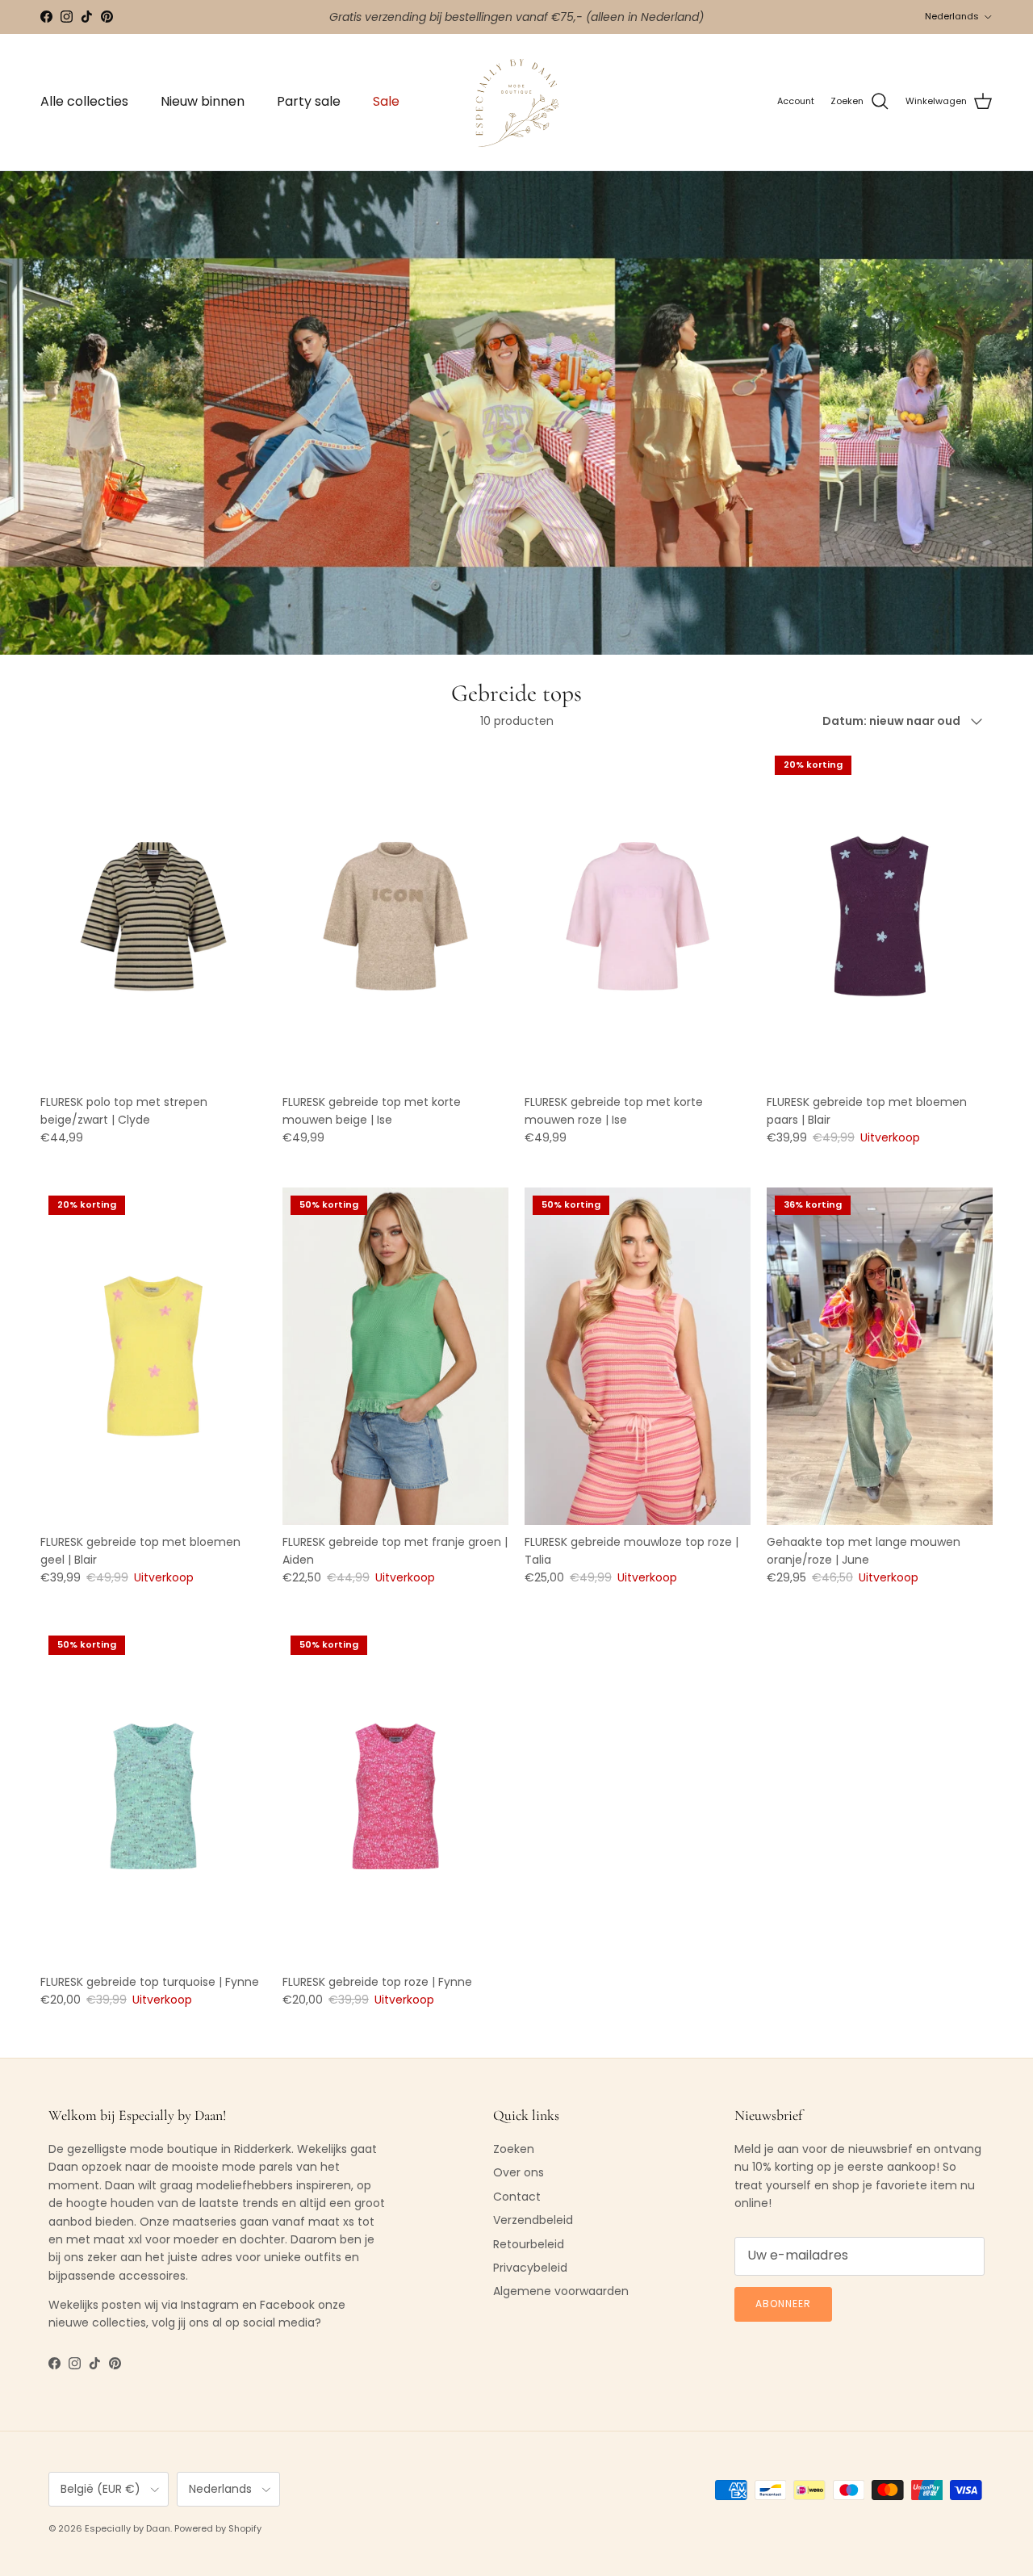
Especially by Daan (128, 2528)
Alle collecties (84, 101)
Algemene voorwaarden (561, 2291)
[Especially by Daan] (517, 102)
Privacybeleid (530, 2268)
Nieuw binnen (203, 101)
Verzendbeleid (533, 2220)
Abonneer (783, 2304)
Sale (386, 101)
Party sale (309, 101)
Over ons (519, 2172)
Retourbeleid (529, 2244)
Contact (517, 2197)
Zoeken (514, 2149)
